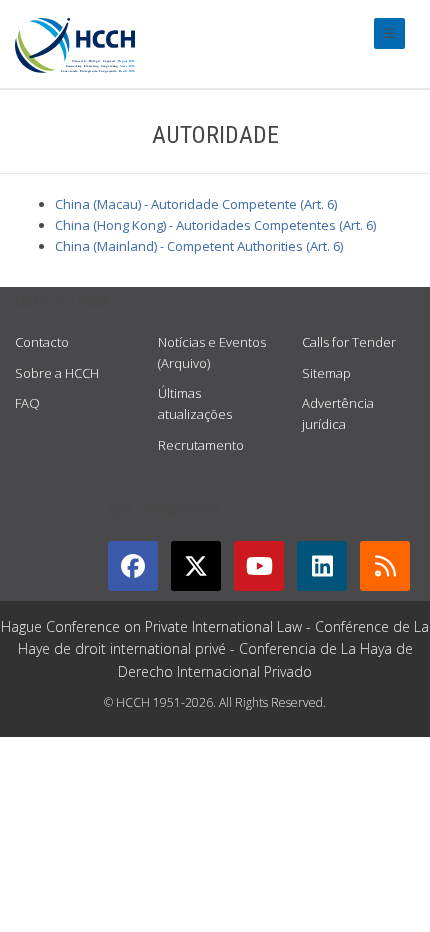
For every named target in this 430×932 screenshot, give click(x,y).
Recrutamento (201, 445)
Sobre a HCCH (57, 373)
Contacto (42, 342)
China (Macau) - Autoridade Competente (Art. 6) (196, 204)
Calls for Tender (349, 342)
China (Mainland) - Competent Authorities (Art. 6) (199, 246)
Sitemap (326, 373)
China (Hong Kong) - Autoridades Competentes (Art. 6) (215, 225)
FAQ (27, 403)
